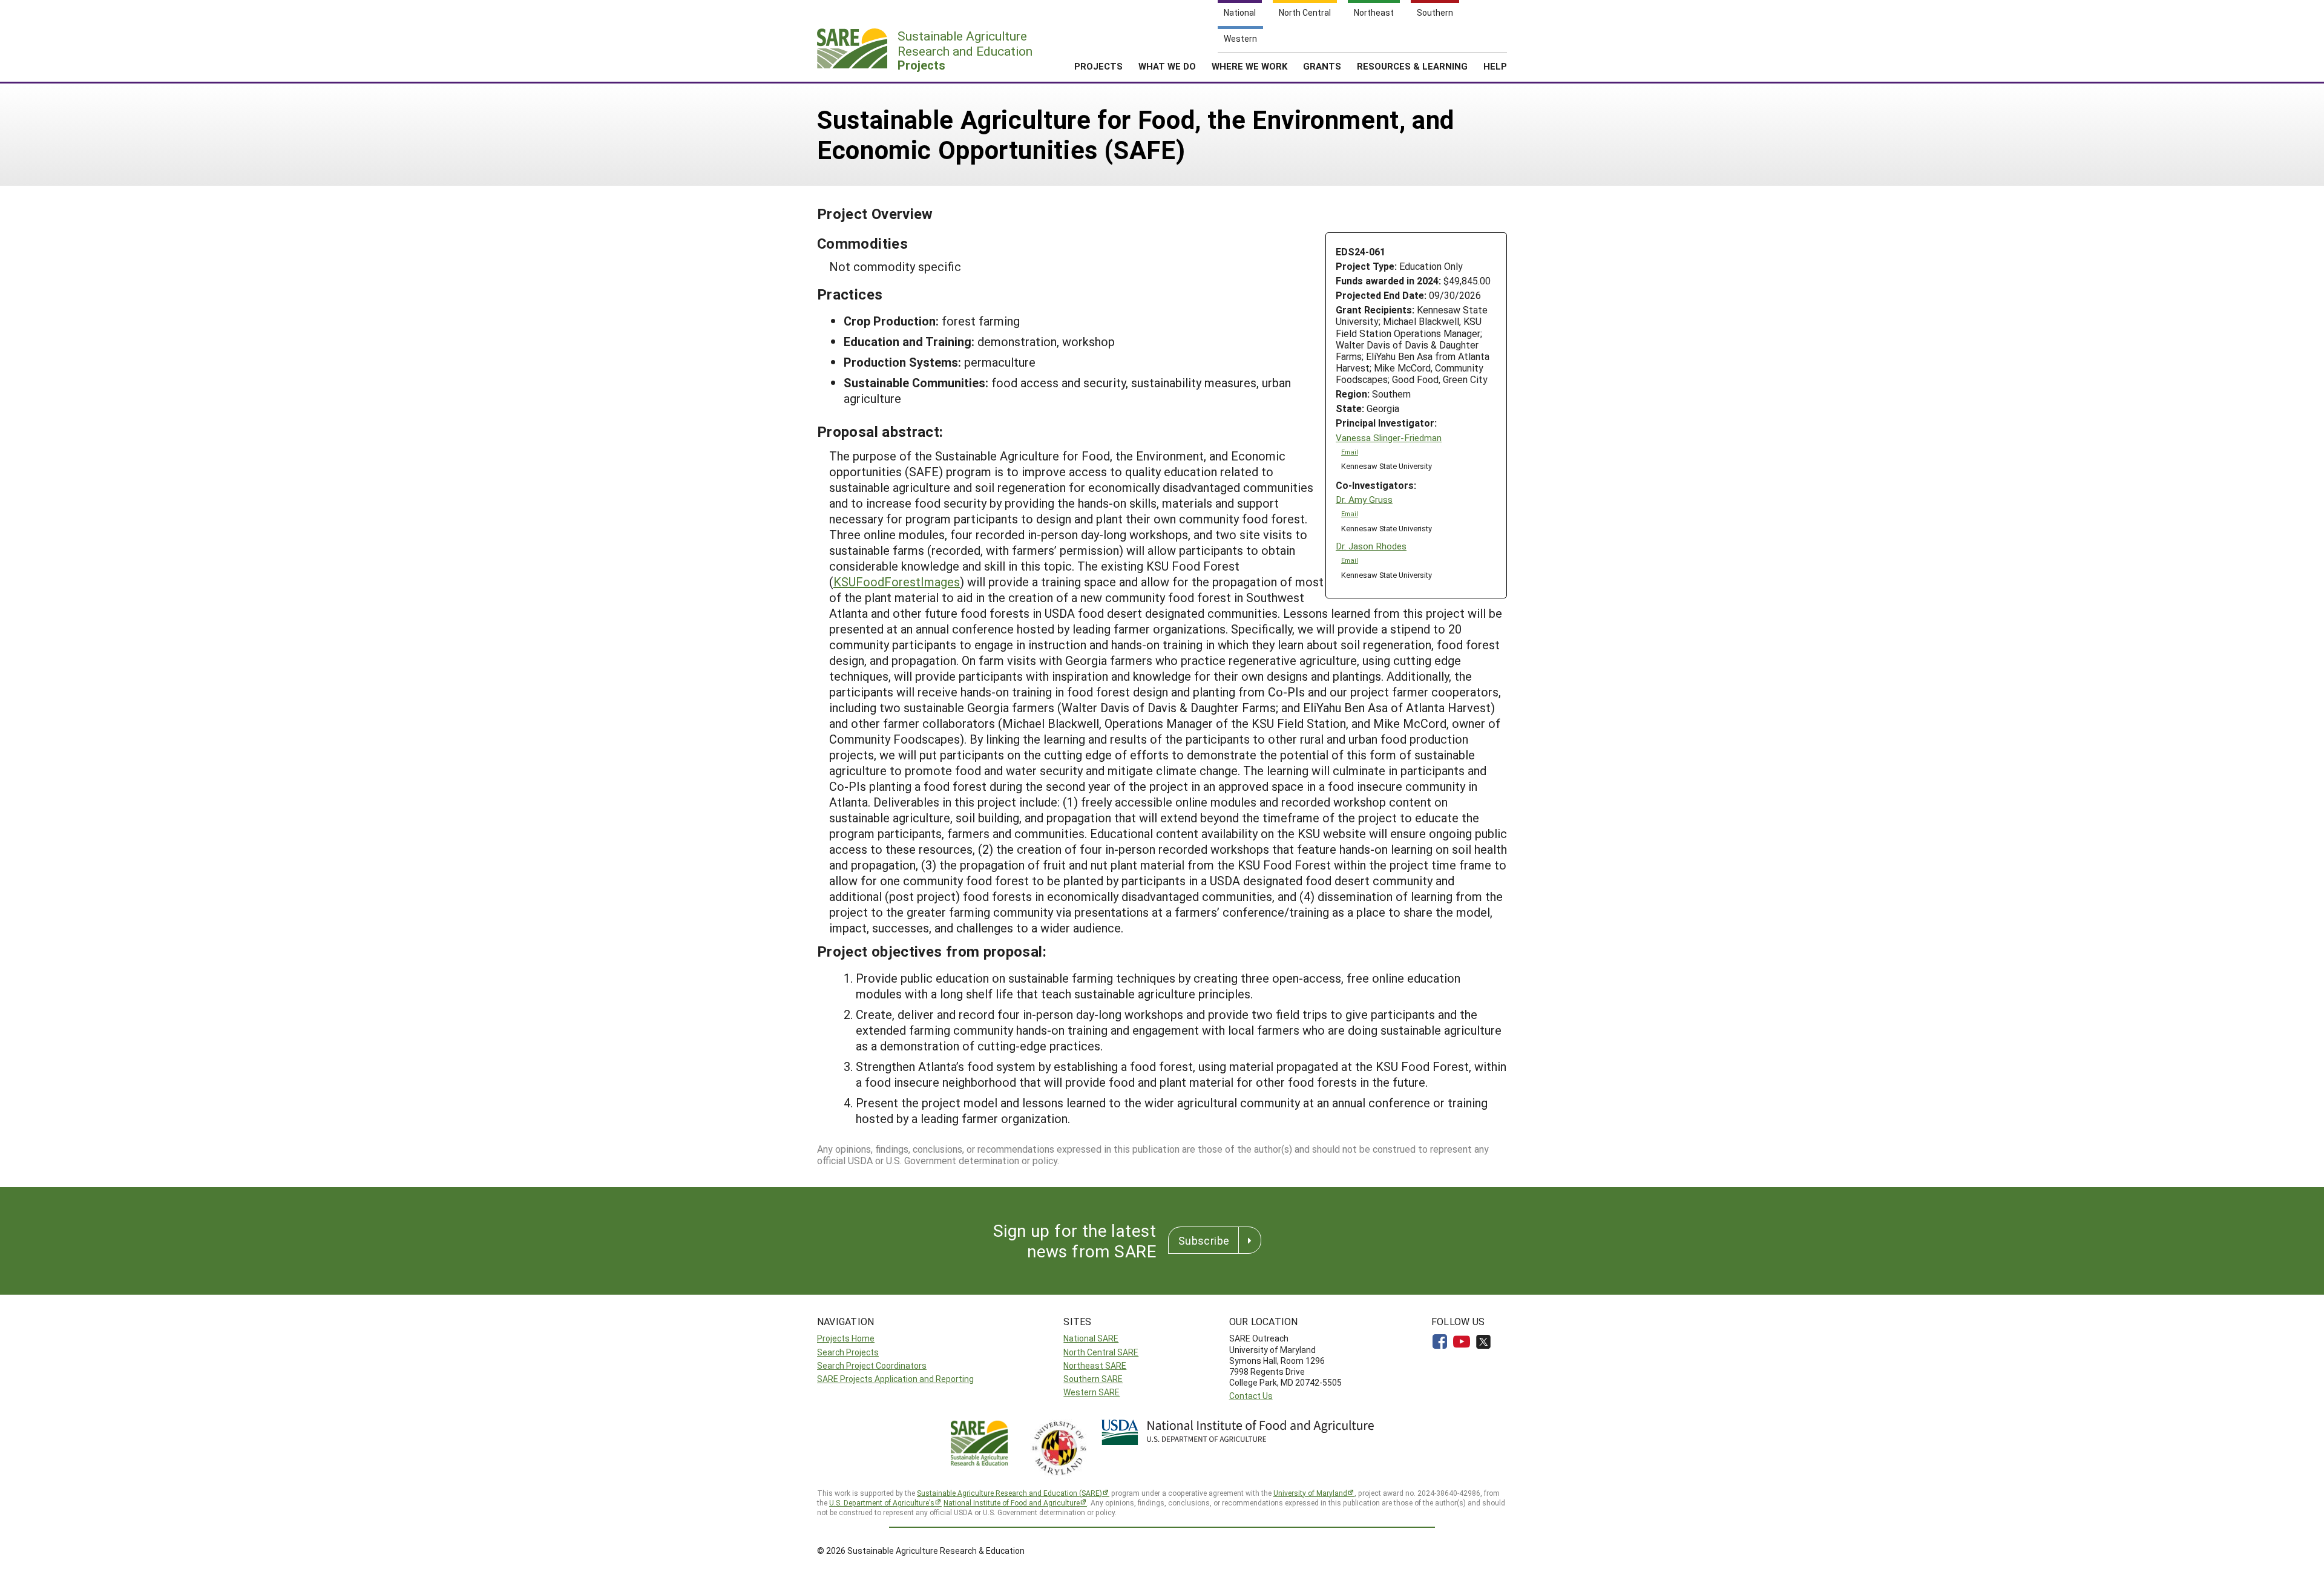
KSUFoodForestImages (897, 581)
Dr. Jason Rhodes (1371, 546)
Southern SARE (1093, 1379)
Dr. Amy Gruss (1364, 500)
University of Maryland (1310, 1493)
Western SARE (1091, 1392)
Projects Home (846, 1338)
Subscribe (1204, 1240)
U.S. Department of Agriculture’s (882, 1502)
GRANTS (1322, 66)
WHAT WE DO (1167, 66)
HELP (1495, 66)
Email (1350, 452)
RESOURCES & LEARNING (1412, 66)
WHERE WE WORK (1249, 66)
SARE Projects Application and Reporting (895, 1379)
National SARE (1091, 1338)
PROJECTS (1098, 66)
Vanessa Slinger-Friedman (1389, 438)
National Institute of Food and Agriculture (1012, 1502)
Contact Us (1251, 1396)
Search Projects (848, 1352)
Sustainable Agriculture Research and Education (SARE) (1009, 1493)
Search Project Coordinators (872, 1365)
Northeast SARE (1095, 1365)
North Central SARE (1101, 1352)
